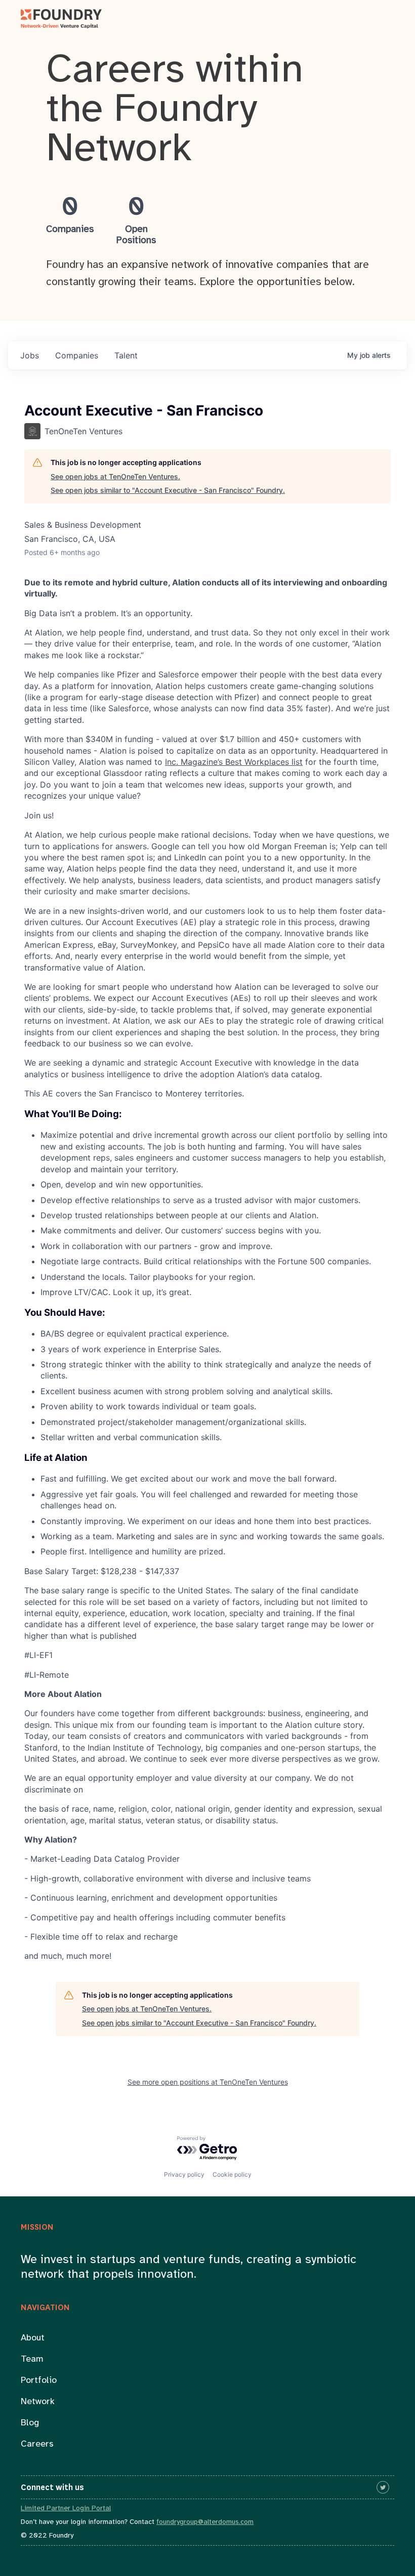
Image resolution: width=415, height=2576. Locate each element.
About (33, 2338)
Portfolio (39, 2381)
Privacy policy (184, 2174)
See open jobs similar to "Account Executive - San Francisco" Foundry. (168, 490)
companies (77, 355)
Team (32, 2359)
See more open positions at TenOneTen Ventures (208, 2082)
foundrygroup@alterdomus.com (205, 2522)
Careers (37, 2444)
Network (38, 2402)
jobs (30, 355)
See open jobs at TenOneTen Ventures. (115, 476)
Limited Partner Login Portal (66, 2509)
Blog (30, 2423)
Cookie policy (232, 2174)
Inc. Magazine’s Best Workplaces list (234, 762)
